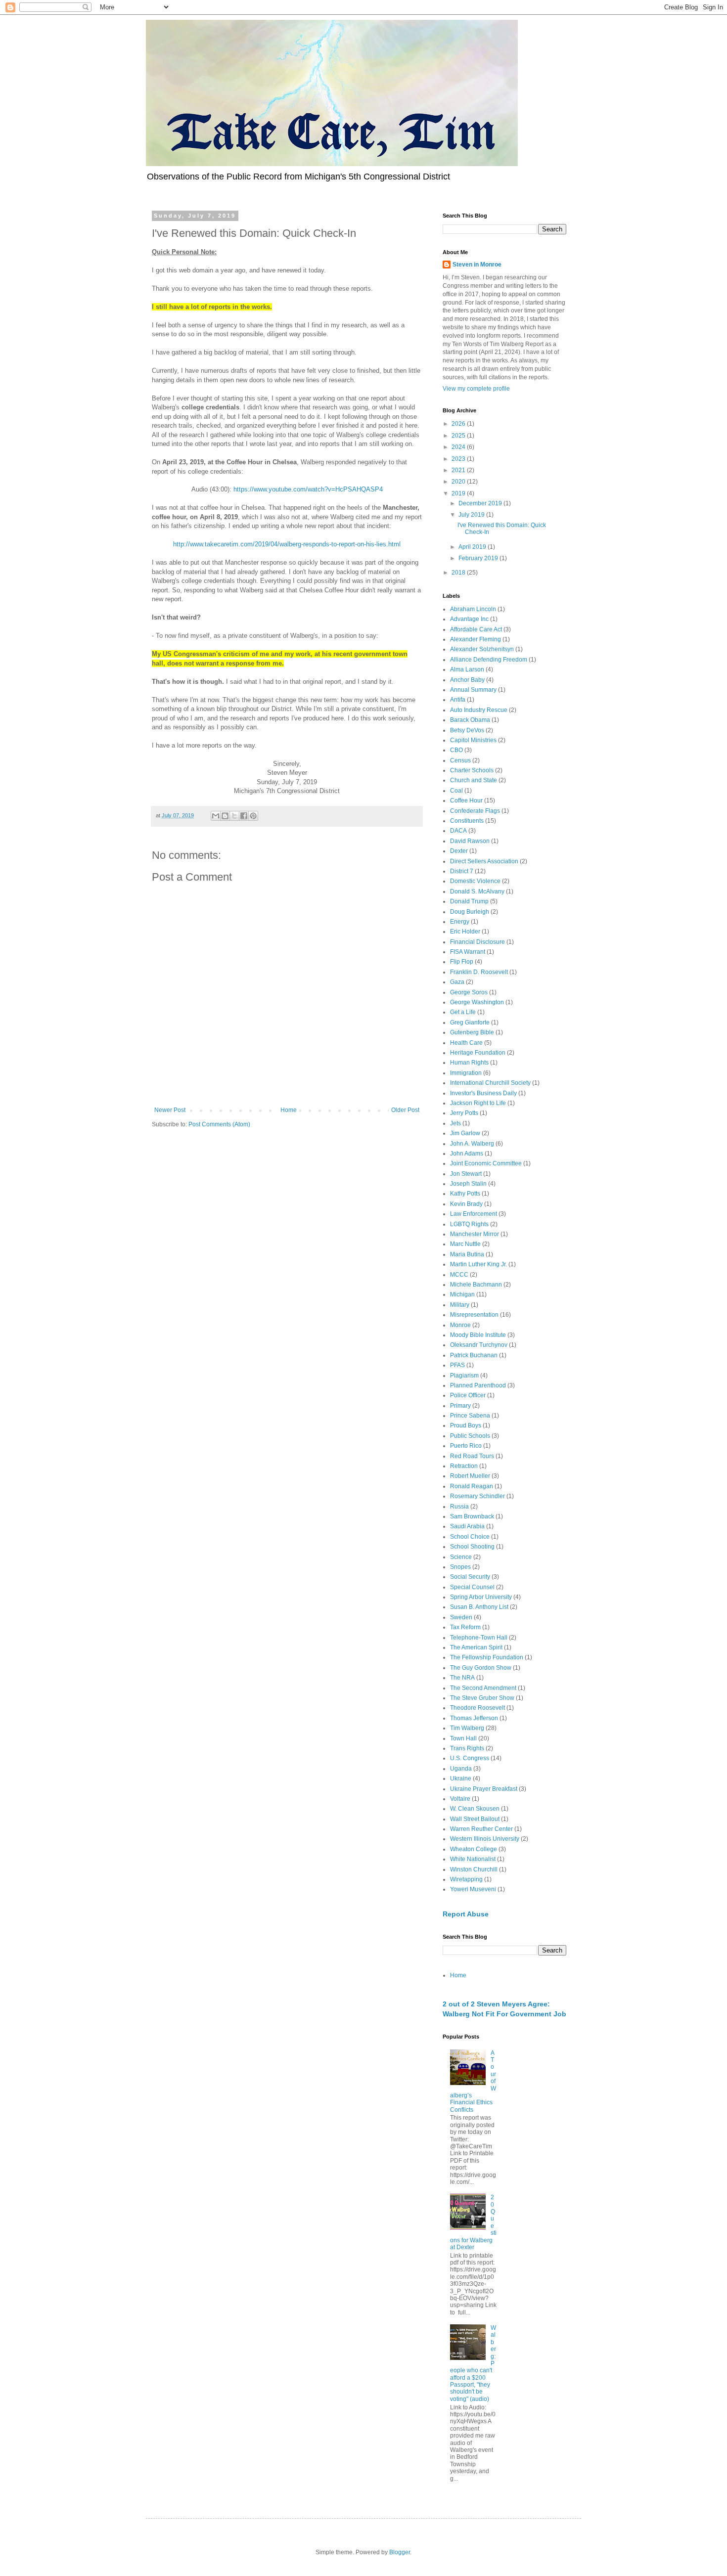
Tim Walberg (467, 1728)
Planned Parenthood (478, 1385)
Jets (455, 1123)
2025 (459, 436)
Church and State (474, 780)
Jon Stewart (466, 1174)
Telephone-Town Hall (479, 1638)
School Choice (470, 1537)
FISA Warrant (468, 952)
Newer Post (170, 1110)
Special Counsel (472, 1587)
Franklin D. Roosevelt (479, 972)
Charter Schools (472, 770)
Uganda (461, 1769)
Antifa (458, 700)
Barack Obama (470, 720)
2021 (459, 470)
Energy (460, 922)
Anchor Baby (467, 680)
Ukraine (461, 1778)
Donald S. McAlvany (477, 891)
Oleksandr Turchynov (479, 1345)
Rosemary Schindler (477, 1496)
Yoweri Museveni (473, 1889)
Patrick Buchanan (474, 1355)
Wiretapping (466, 1879)
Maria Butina (467, 1254)
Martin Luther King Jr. (478, 1264)
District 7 (462, 871)
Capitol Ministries (473, 740)
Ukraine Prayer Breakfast (484, 1789)
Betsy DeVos (467, 730)
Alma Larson (467, 669)
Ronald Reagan (472, 1486)
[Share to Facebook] (244, 816)
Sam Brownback (472, 1516)
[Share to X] (234, 816)
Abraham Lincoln (473, 609)
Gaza (457, 982)
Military (460, 1305)
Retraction (464, 1466)
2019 (459, 493)
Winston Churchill (474, 1869)
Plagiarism (464, 1376)
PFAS (457, 1365)
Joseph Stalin (468, 1184)
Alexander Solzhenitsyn (482, 649)
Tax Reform (465, 1627)
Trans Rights (467, 1748)
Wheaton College (474, 1849)
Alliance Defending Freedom (489, 660)
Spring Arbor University (481, 1597)
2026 (459, 424)
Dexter (459, 851)
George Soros (469, 992)
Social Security (470, 1577)
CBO (456, 750)
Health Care (466, 1043)
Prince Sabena (470, 1416)
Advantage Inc (469, 619)
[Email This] (216, 816)
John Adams (467, 1154)
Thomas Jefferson (474, 1718)
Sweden (461, 1617)
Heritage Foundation (478, 1053)
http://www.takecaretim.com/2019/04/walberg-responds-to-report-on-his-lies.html (287, 544)
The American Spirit (476, 1647)
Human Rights (469, 1063)
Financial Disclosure (477, 942)
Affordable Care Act (476, 629)
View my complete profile (476, 389)
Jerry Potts (464, 1113)
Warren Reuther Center (481, 1829)
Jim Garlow (465, 1133)
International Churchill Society (490, 1083)
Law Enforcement (474, 1214)
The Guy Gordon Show (481, 1668)
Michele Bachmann (476, 1285)
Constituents (467, 821)
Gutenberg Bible (472, 1032)
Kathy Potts (465, 1194)
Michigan (462, 1294)
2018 (459, 573)
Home (289, 1110)
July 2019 (472, 515)
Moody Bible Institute (478, 1335)
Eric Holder (465, 932)
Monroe (460, 1325)
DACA (458, 831)
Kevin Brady (466, 1204)
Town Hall (463, 1738)
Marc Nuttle (465, 1244)
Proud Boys (466, 1425)
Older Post (405, 1110)
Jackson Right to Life (478, 1103)
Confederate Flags (475, 811)
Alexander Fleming (476, 639)
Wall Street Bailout (475, 1819)
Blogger (400, 2552)
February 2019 (479, 558)
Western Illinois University (485, 1839)
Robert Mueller (470, 1476)
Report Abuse (466, 1914)
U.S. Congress (470, 1758)
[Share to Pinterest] (253, 816)
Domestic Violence (475, 881)
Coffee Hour (466, 800)
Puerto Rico (466, 1446)
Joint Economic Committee (486, 1163)
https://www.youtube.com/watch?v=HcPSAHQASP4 (308, 489)
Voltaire (460, 1799)
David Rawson (470, 841)
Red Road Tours (472, 1456)
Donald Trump (469, 901)
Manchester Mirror (475, 1234)
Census (460, 760)
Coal (456, 791)
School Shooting (472, 1547)
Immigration (466, 1073)
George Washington (477, 1002)
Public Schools (470, 1436)
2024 (459, 447)
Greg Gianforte (470, 1022)
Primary (460, 1406)
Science (461, 1557)
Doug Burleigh (470, 912)
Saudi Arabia (467, 1526)
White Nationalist (473, 1859)
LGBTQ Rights (469, 1224)
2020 (459, 482)
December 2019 (481, 503)
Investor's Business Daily (483, 1093)
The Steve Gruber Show (482, 1698)
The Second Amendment (483, 1688)
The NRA (462, 1678)
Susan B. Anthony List (479, 1607)
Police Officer (468, 1395)
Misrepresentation (474, 1315)
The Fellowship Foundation (487, 1657)
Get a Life (463, 1012)
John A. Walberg (472, 1144)
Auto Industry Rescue (479, 710)
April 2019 (473, 547)
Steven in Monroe (477, 265)
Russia (459, 1507)
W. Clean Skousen (475, 1809)
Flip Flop (462, 962)
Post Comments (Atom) (219, 1124)
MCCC (459, 1275)
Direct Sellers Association (484, 861)
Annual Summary (473, 690)
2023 (459, 459)
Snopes (460, 1567)
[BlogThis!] (225, 816)
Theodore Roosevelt (477, 1708)
